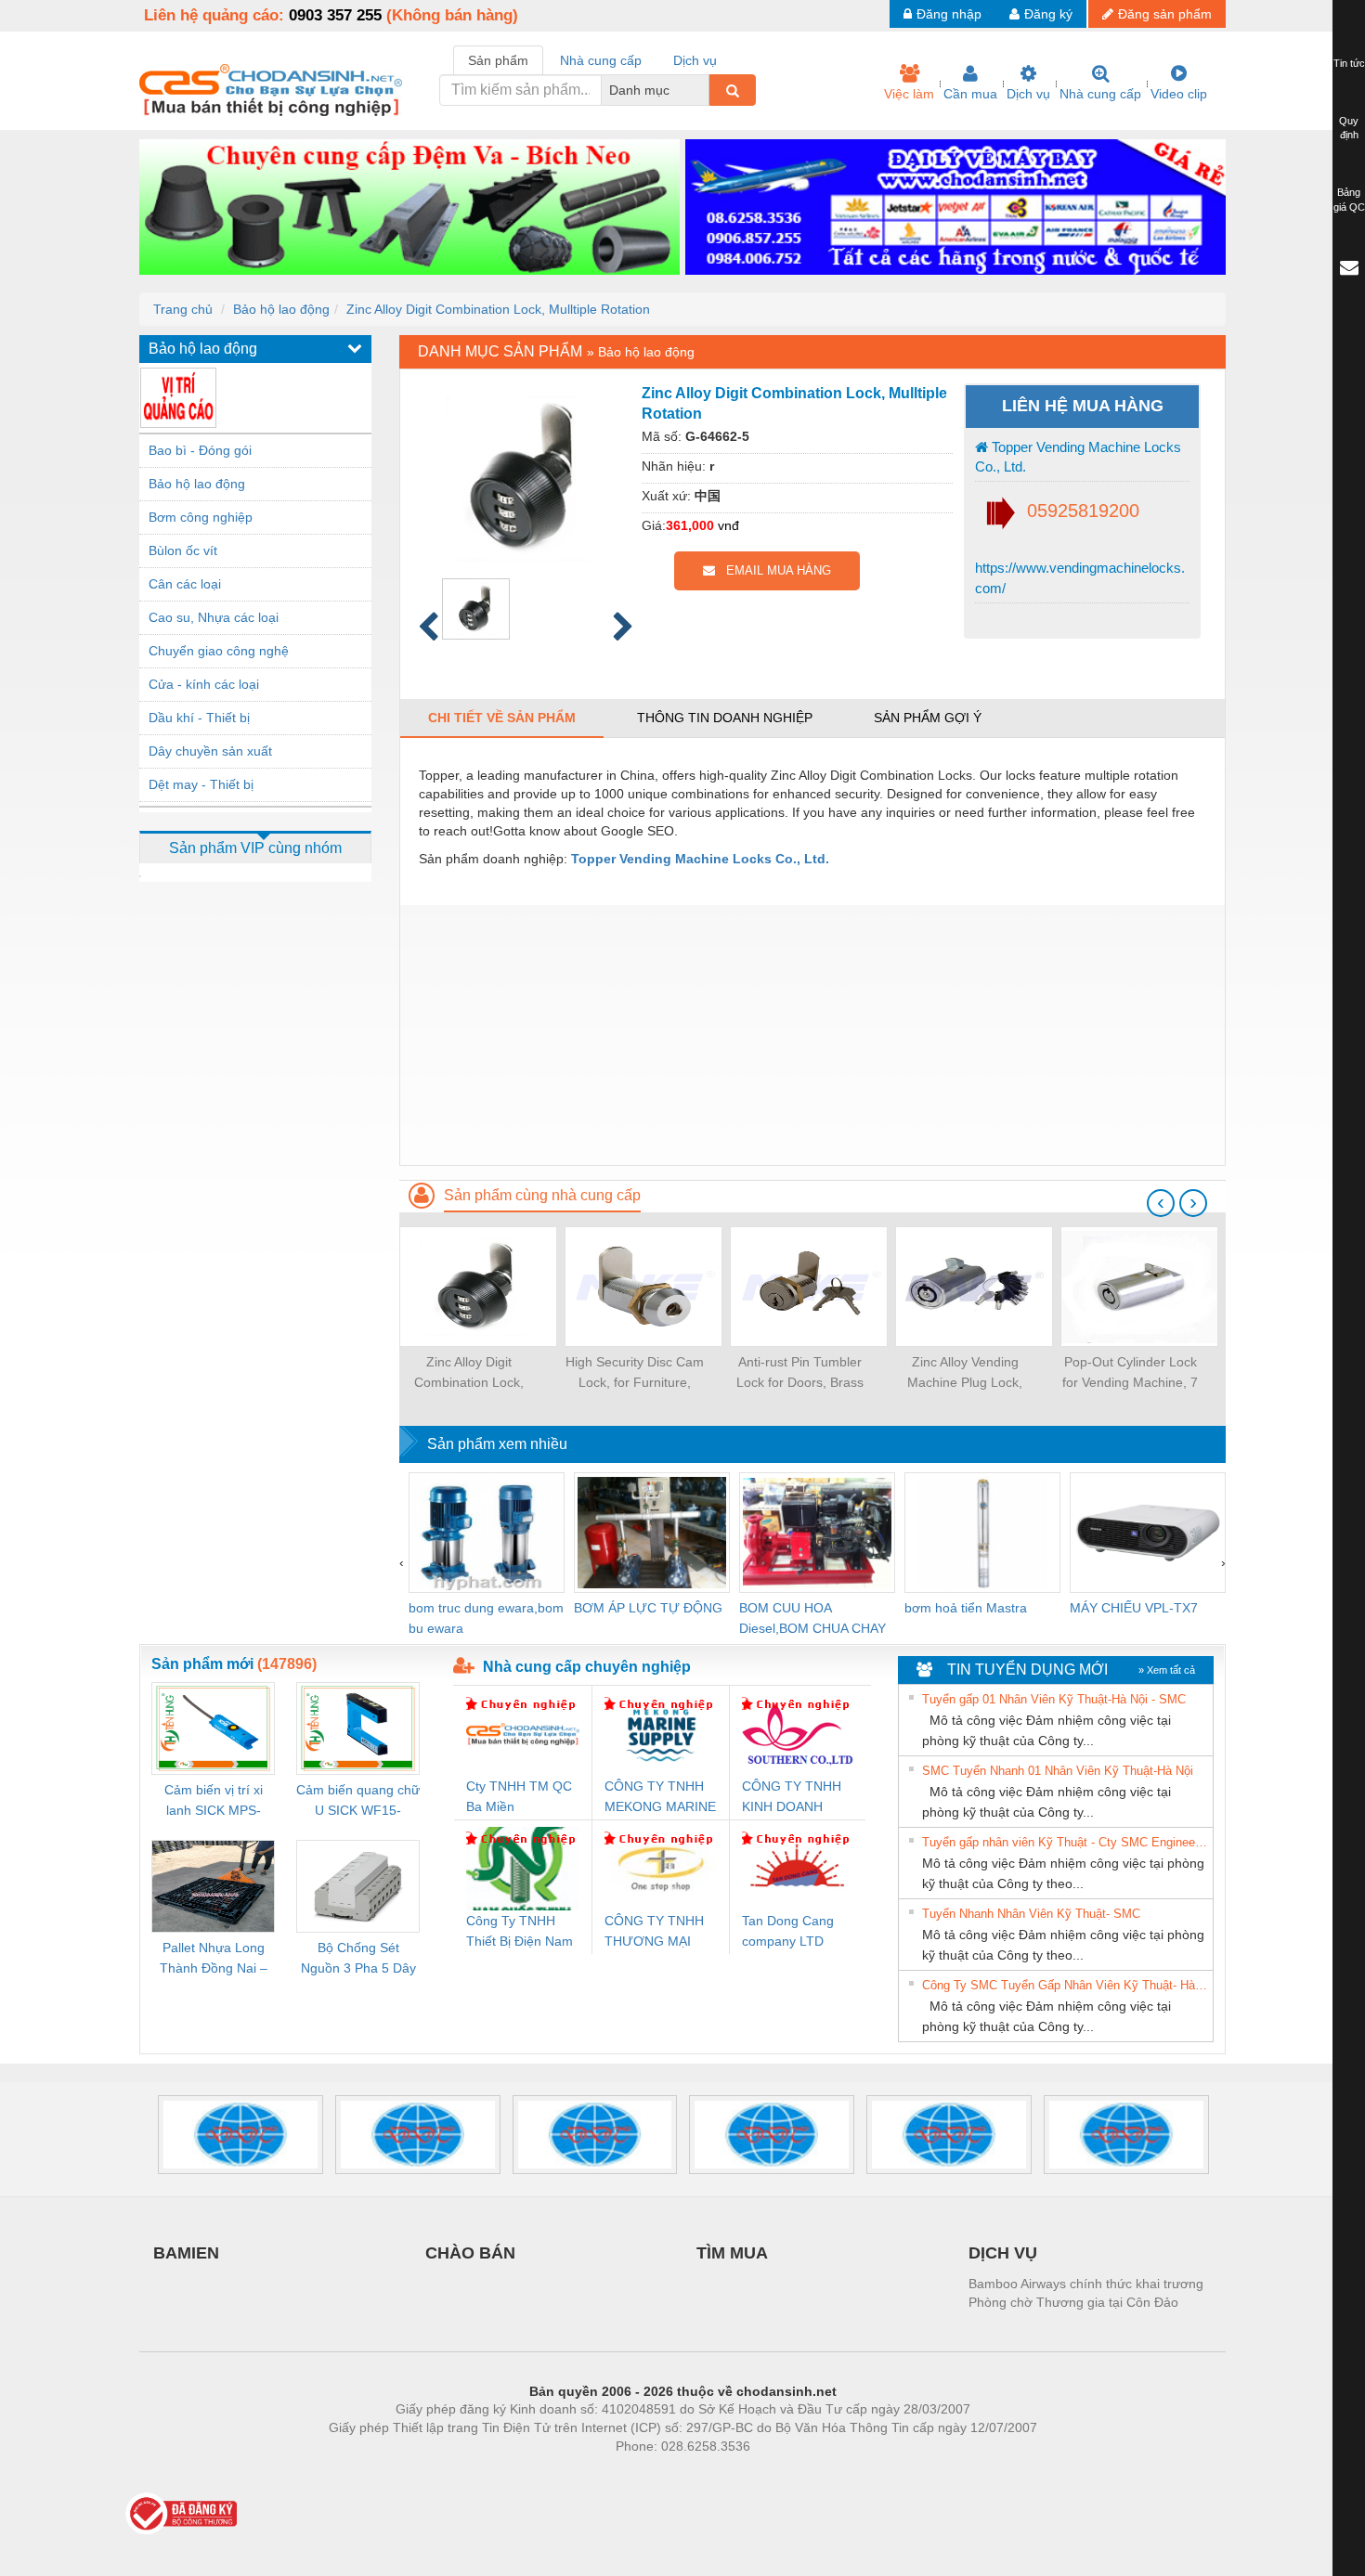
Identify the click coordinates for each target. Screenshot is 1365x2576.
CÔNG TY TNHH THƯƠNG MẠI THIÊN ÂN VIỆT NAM (654, 1932)
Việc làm (909, 94)
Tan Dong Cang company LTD (788, 1931)
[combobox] (704, 90)
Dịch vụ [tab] (695, 60)
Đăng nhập (949, 14)
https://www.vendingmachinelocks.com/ (1080, 577)
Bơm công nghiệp (201, 517)
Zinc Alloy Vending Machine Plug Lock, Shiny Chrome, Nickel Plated (965, 1373)
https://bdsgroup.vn (658, 2474)
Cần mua (970, 94)
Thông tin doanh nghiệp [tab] (725, 718)
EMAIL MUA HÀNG (773, 570)
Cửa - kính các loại (204, 684)
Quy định (1349, 128)
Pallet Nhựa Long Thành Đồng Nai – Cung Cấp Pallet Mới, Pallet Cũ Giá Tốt (214, 1959)
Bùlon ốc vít (183, 550)
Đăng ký (1048, 14)
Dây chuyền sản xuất (210, 751)
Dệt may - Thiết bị (201, 784)
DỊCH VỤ (1003, 2253)
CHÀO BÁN (470, 2253)
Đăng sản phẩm (1165, 14)
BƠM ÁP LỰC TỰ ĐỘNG (648, 1608)
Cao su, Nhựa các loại (214, 617)
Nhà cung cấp (1100, 94)
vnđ (728, 525)
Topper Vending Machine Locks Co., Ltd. (1078, 457)
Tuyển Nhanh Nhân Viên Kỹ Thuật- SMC (1031, 1914)
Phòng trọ (562, 2474)
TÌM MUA (732, 2253)
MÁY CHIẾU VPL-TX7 (1134, 1608)
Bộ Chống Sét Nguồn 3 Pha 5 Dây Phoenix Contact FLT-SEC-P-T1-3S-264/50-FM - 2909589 (358, 1959)
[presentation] (1161, 1203)
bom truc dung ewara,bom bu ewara (486, 1618)
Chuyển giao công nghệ (219, 651)
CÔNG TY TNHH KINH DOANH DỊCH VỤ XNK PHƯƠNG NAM (792, 1798)
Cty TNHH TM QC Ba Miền (519, 1796)
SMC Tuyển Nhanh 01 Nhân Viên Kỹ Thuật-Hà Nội (1058, 1771)
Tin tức (1349, 63)
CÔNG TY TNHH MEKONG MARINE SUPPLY (660, 1798)
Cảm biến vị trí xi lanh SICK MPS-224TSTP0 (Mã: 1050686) (214, 1801)
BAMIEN (186, 2253)
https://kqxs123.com (774, 2474)
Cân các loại (185, 584)
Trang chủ (183, 309)
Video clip (1179, 94)
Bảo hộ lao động (281, 309)
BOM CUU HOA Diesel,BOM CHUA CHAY (812, 1618)
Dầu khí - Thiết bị (199, 718)
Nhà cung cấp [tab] (601, 60)
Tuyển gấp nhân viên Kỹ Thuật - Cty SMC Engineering (1065, 1842)
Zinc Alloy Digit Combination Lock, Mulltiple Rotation (498, 309)
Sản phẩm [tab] (498, 60)
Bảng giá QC (1349, 200)
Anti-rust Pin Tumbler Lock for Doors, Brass (800, 1372)
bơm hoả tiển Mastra (966, 1608)
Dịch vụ (1028, 94)
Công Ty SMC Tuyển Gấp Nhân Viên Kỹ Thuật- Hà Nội (1065, 1985)
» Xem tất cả (1167, 1670)
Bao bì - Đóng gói (200, 450)
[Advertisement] (812, 1035)
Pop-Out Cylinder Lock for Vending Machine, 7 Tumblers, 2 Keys (1130, 1373)
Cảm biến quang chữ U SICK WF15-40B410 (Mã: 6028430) (358, 1801)
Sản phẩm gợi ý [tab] (928, 718)
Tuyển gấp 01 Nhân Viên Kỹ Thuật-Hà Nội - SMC (1054, 1699)
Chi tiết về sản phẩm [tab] (502, 718)
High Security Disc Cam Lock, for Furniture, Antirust (635, 1373)
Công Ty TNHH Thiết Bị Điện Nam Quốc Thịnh (520, 1932)
